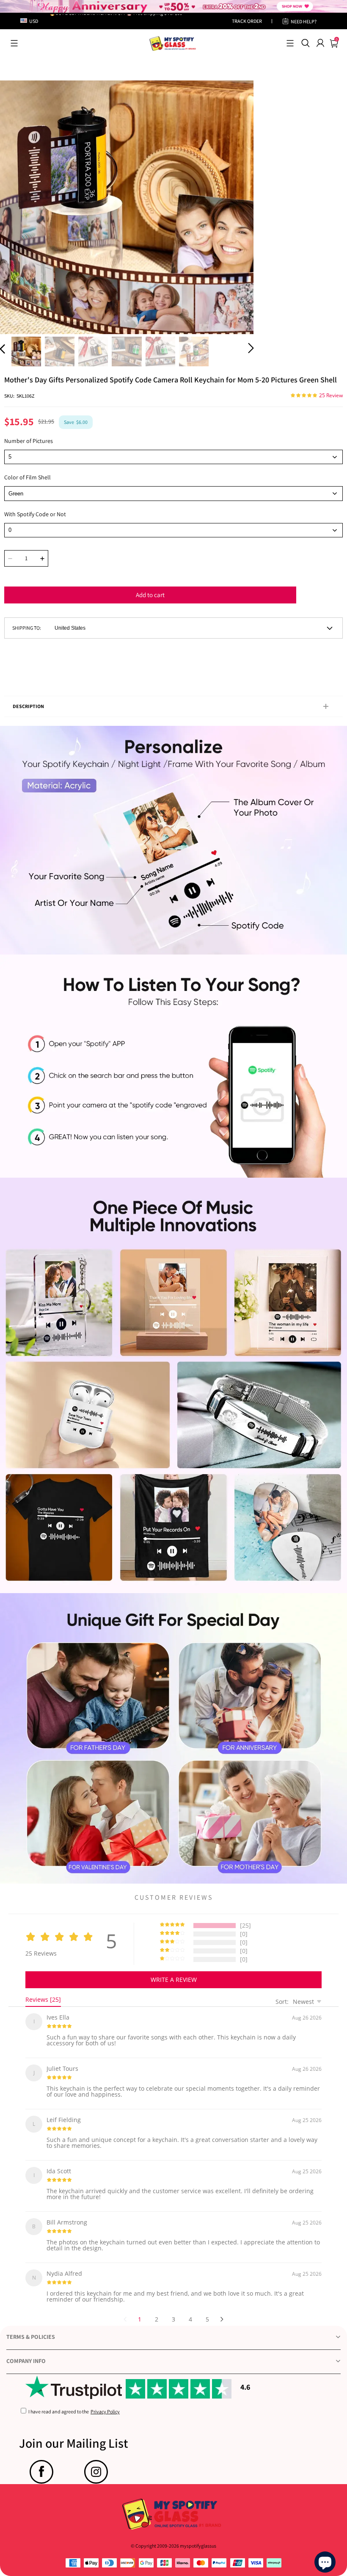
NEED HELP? (304, 21)
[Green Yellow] (173, 493)
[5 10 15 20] (173, 457)
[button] (14, 43)
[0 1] (173, 530)
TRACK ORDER (247, 21)
